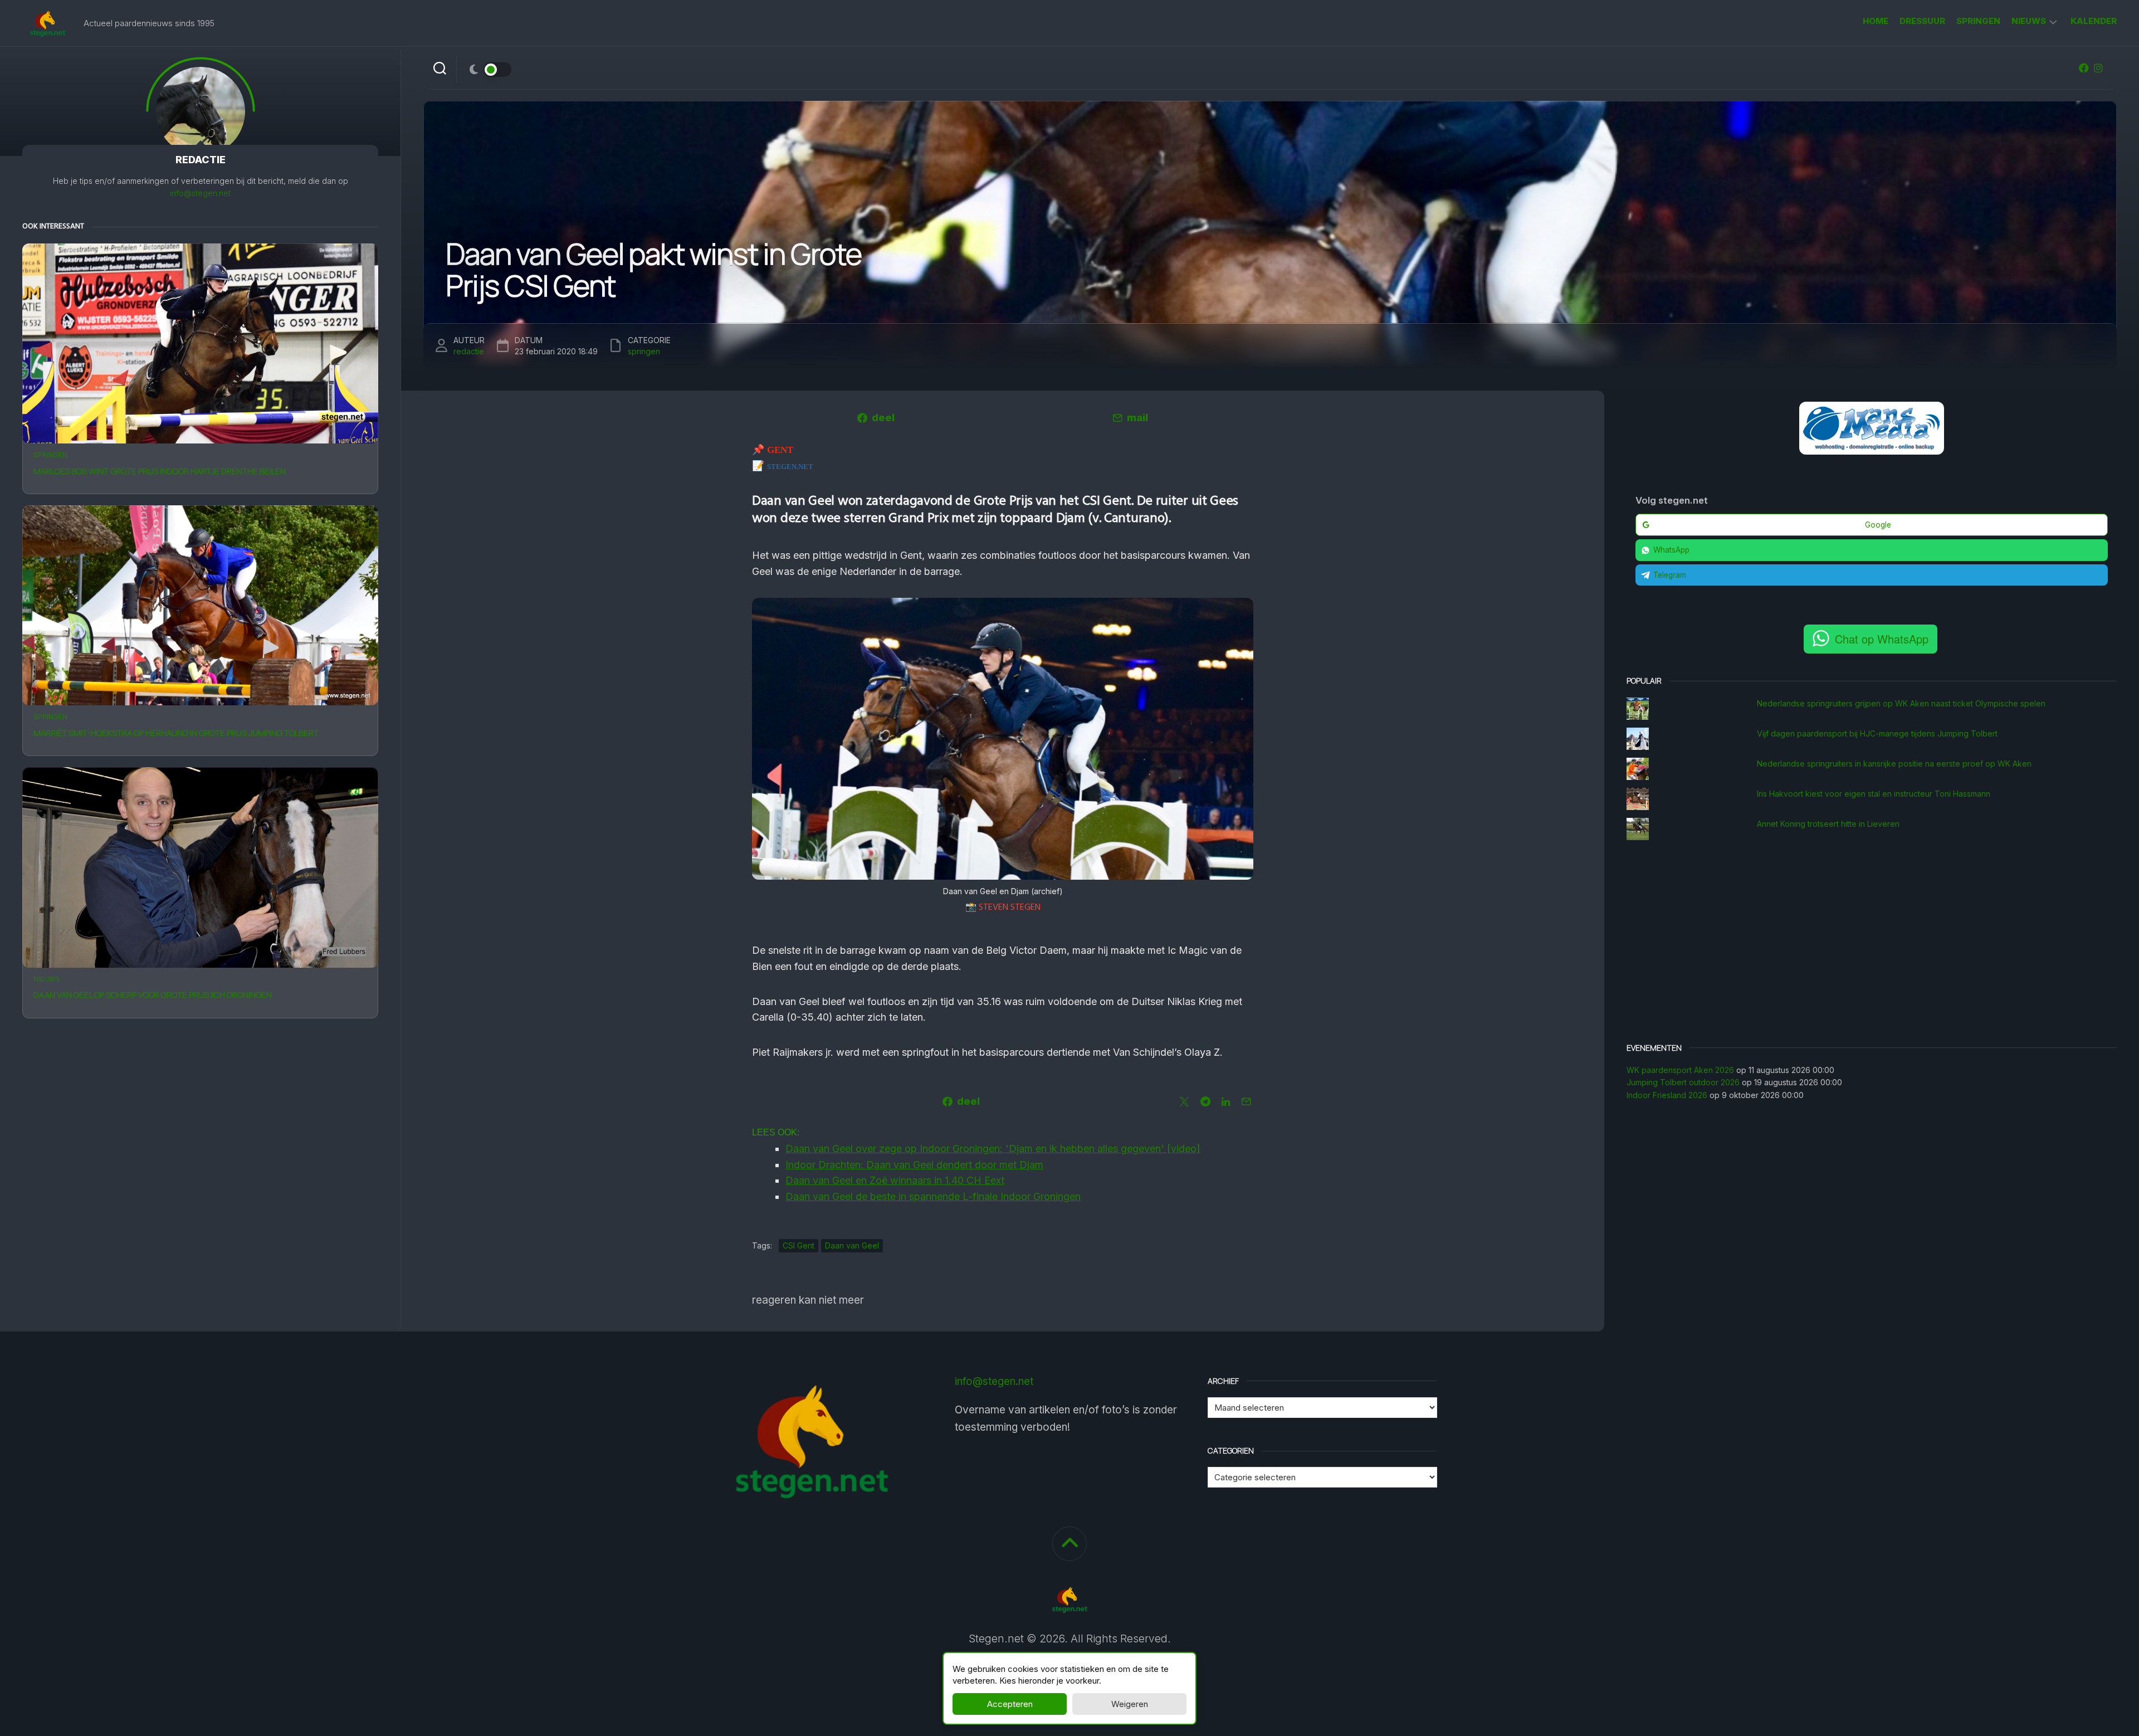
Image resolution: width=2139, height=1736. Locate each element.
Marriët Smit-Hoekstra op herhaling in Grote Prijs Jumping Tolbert (176, 733)
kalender (2094, 21)
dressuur (1922, 21)
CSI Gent (799, 1245)
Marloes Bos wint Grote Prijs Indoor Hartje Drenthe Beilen (160, 471)
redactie (469, 351)
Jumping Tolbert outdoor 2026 (1683, 1082)
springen (1978, 21)
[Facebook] (2084, 68)
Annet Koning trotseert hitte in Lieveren (1828, 824)
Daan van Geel (852, 1245)
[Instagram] (2098, 68)
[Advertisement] (1872, 943)
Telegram (1670, 575)
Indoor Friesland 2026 (1667, 1095)
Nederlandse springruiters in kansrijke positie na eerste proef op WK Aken (1894, 764)
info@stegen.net (200, 193)
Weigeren (1130, 1704)
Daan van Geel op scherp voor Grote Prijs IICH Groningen (153, 995)
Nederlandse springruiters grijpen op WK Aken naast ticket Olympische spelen (1901, 703)
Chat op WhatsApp (1882, 639)
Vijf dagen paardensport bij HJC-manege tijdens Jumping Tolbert (1877, 733)
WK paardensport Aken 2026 (1680, 1070)
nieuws (2029, 21)
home (1876, 21)
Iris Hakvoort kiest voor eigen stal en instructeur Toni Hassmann (1874, 794)
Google (1878, 525)
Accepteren (1010, 1704)
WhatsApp (1671, 550)
